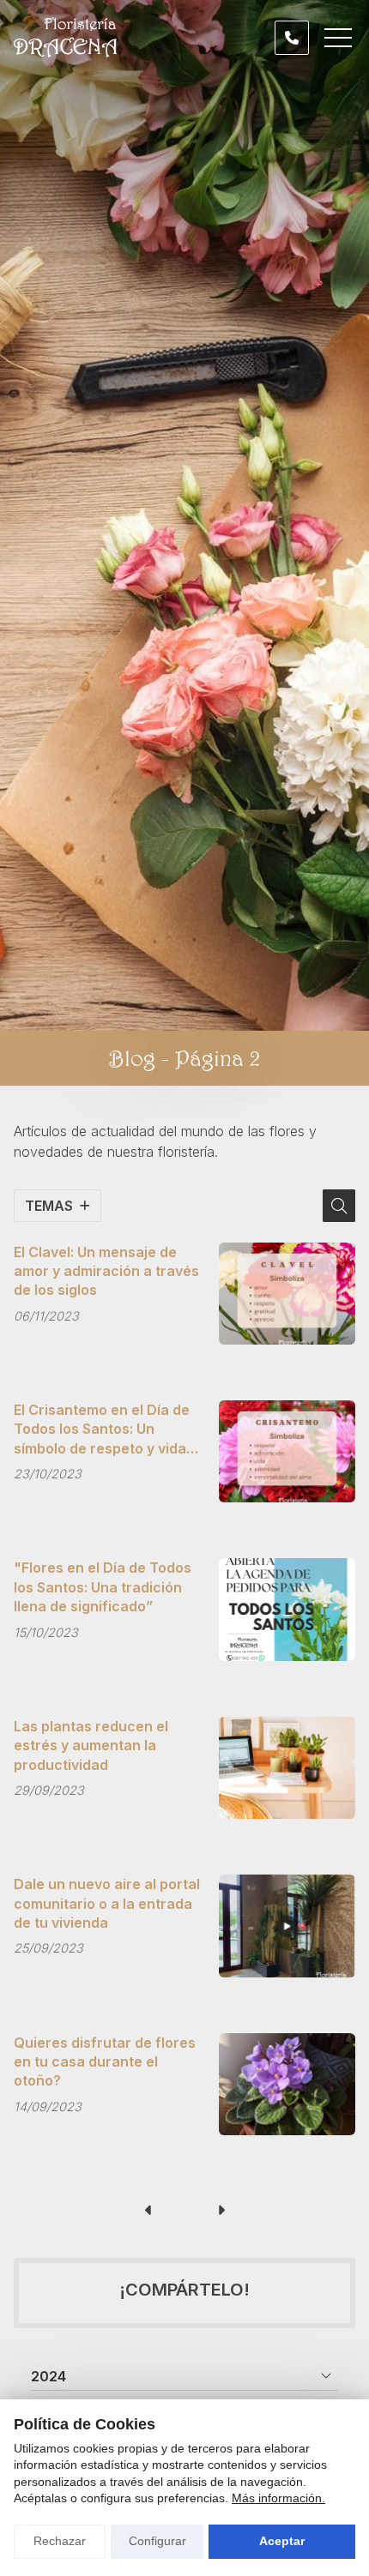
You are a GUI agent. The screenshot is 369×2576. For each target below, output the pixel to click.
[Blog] (148, 2211)
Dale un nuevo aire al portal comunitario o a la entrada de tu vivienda (107, 1903)
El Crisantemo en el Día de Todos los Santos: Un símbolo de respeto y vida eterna (102, 1429)
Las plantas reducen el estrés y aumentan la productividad (91, 1745)
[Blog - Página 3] (221, 2211)
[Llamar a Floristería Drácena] (292, 38)
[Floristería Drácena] (65, 37)
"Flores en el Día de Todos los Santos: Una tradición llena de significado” (103, 1587)
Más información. (278, 2498)
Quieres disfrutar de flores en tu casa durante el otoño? (105, 2062)
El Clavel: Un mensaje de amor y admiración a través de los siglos (106, 1271)
